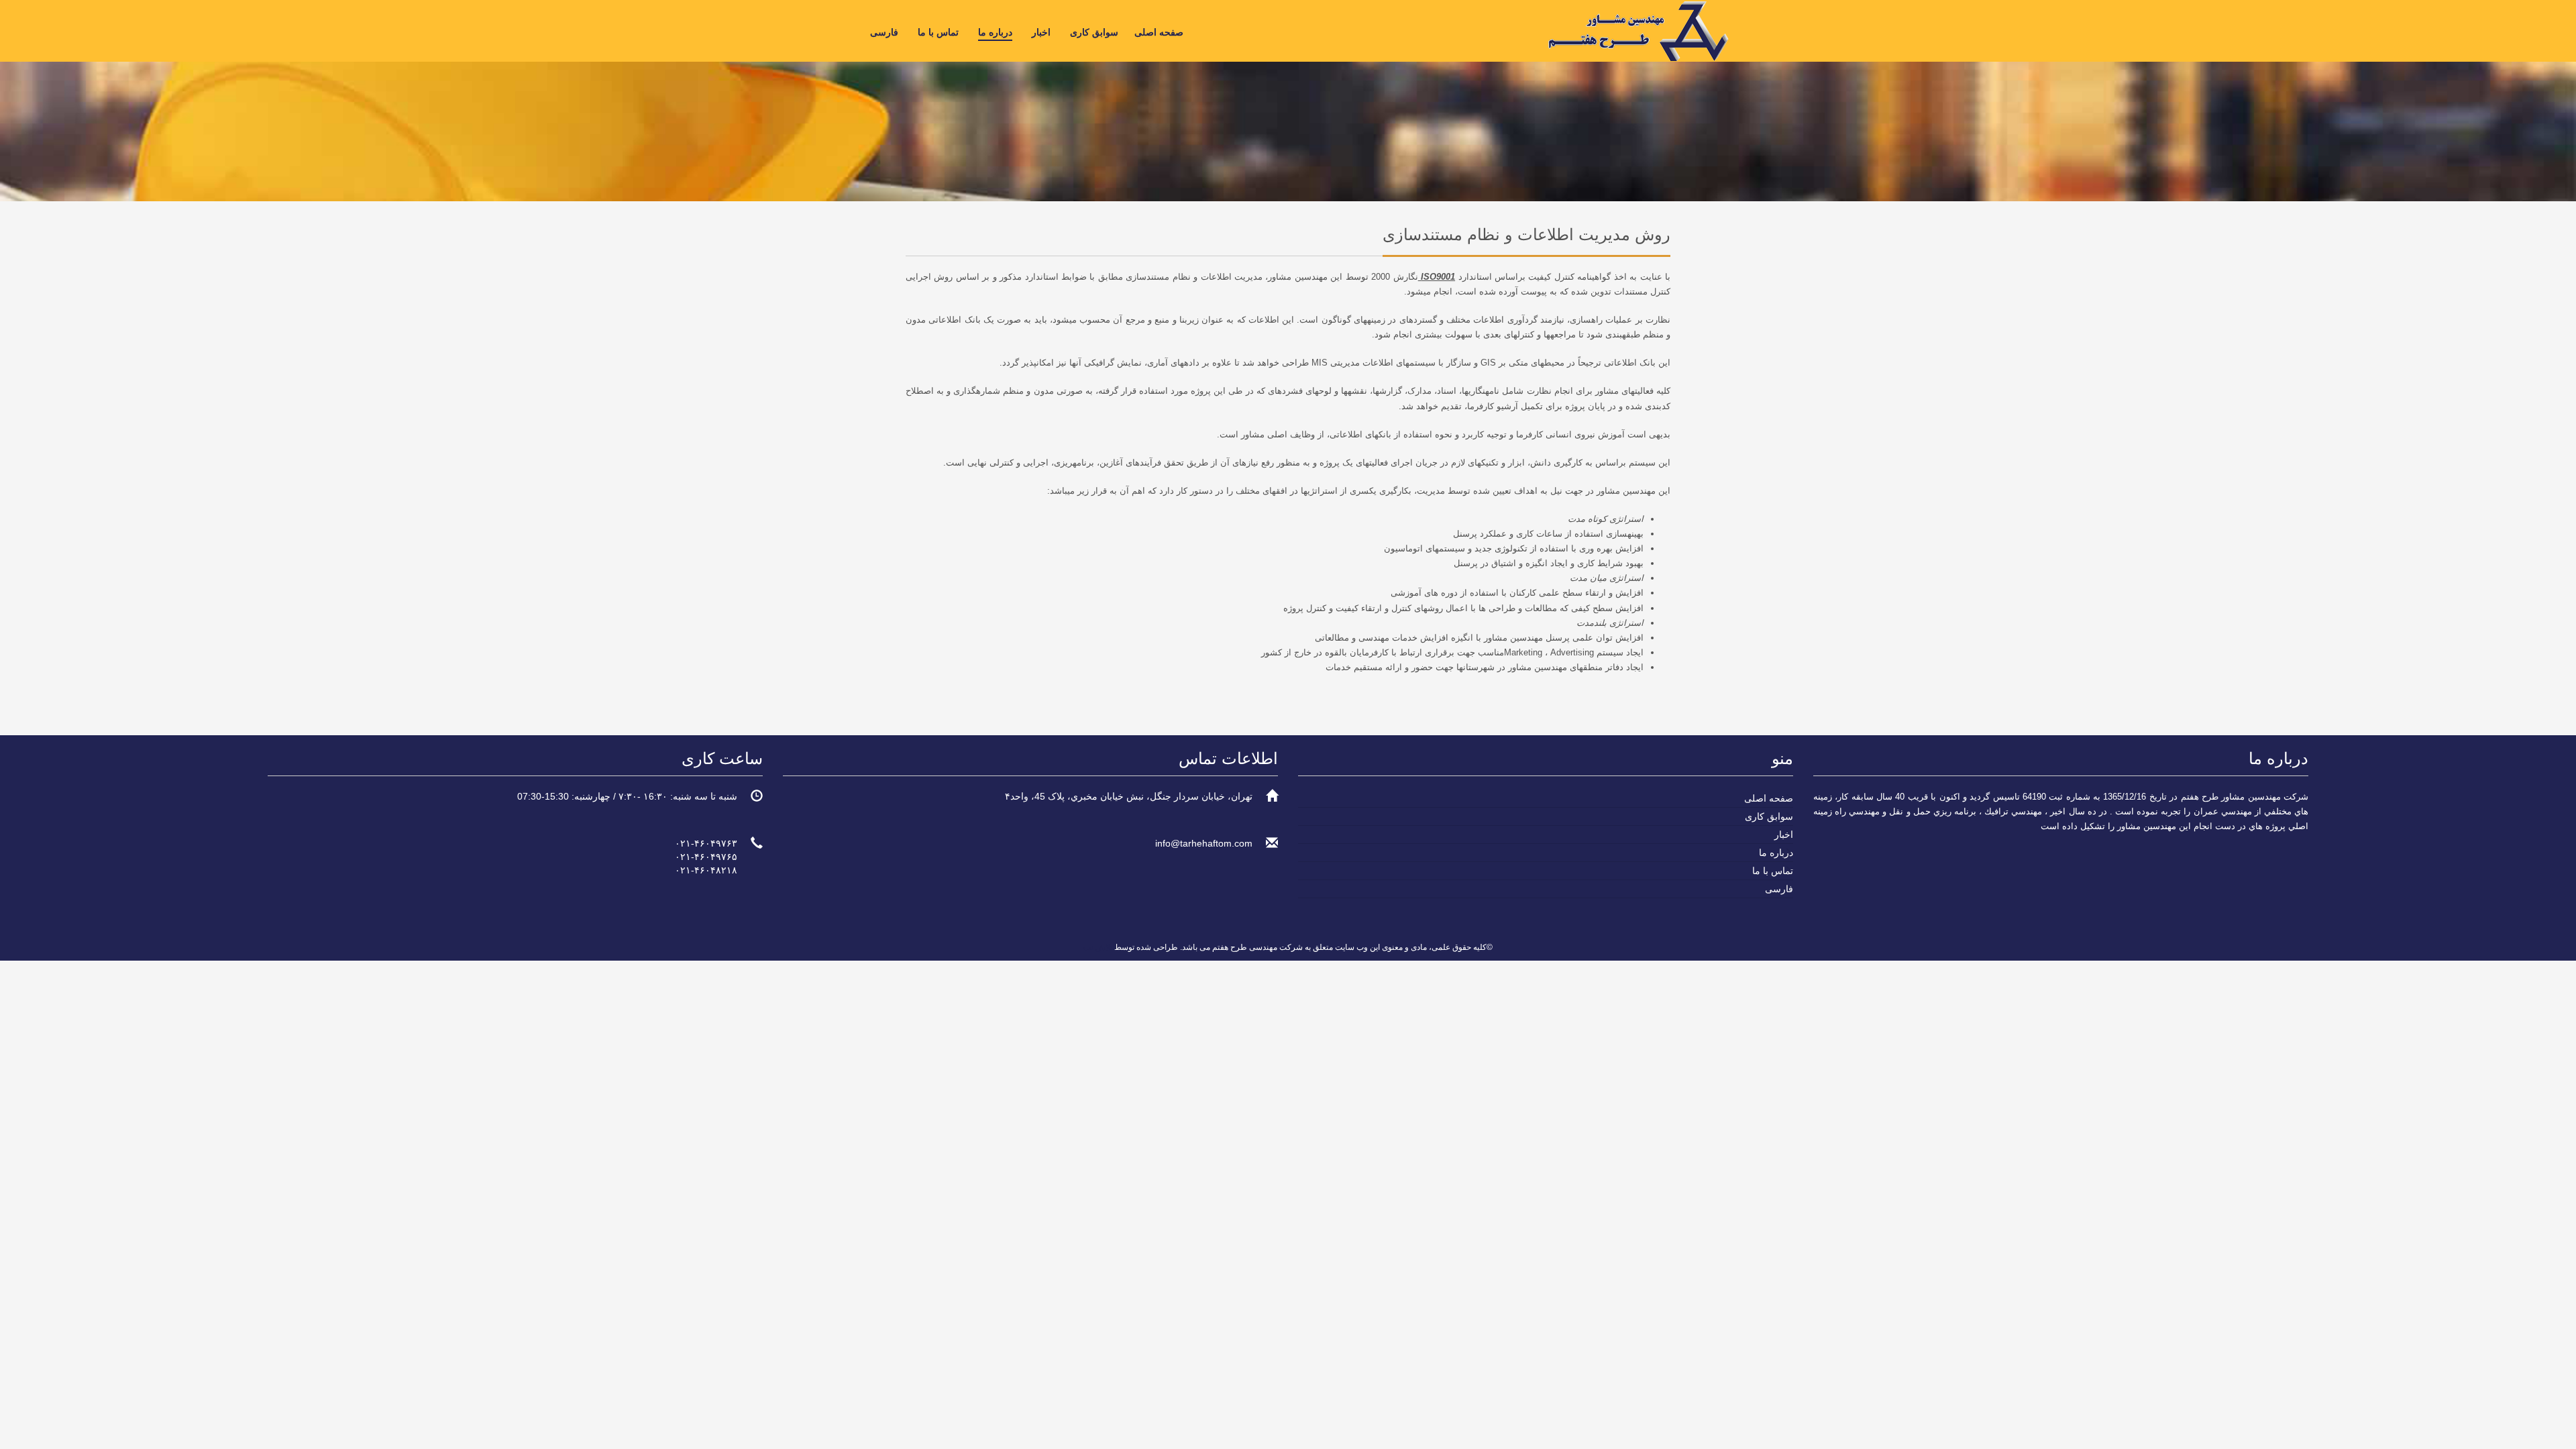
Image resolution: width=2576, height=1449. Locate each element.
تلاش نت (1098, 947)
